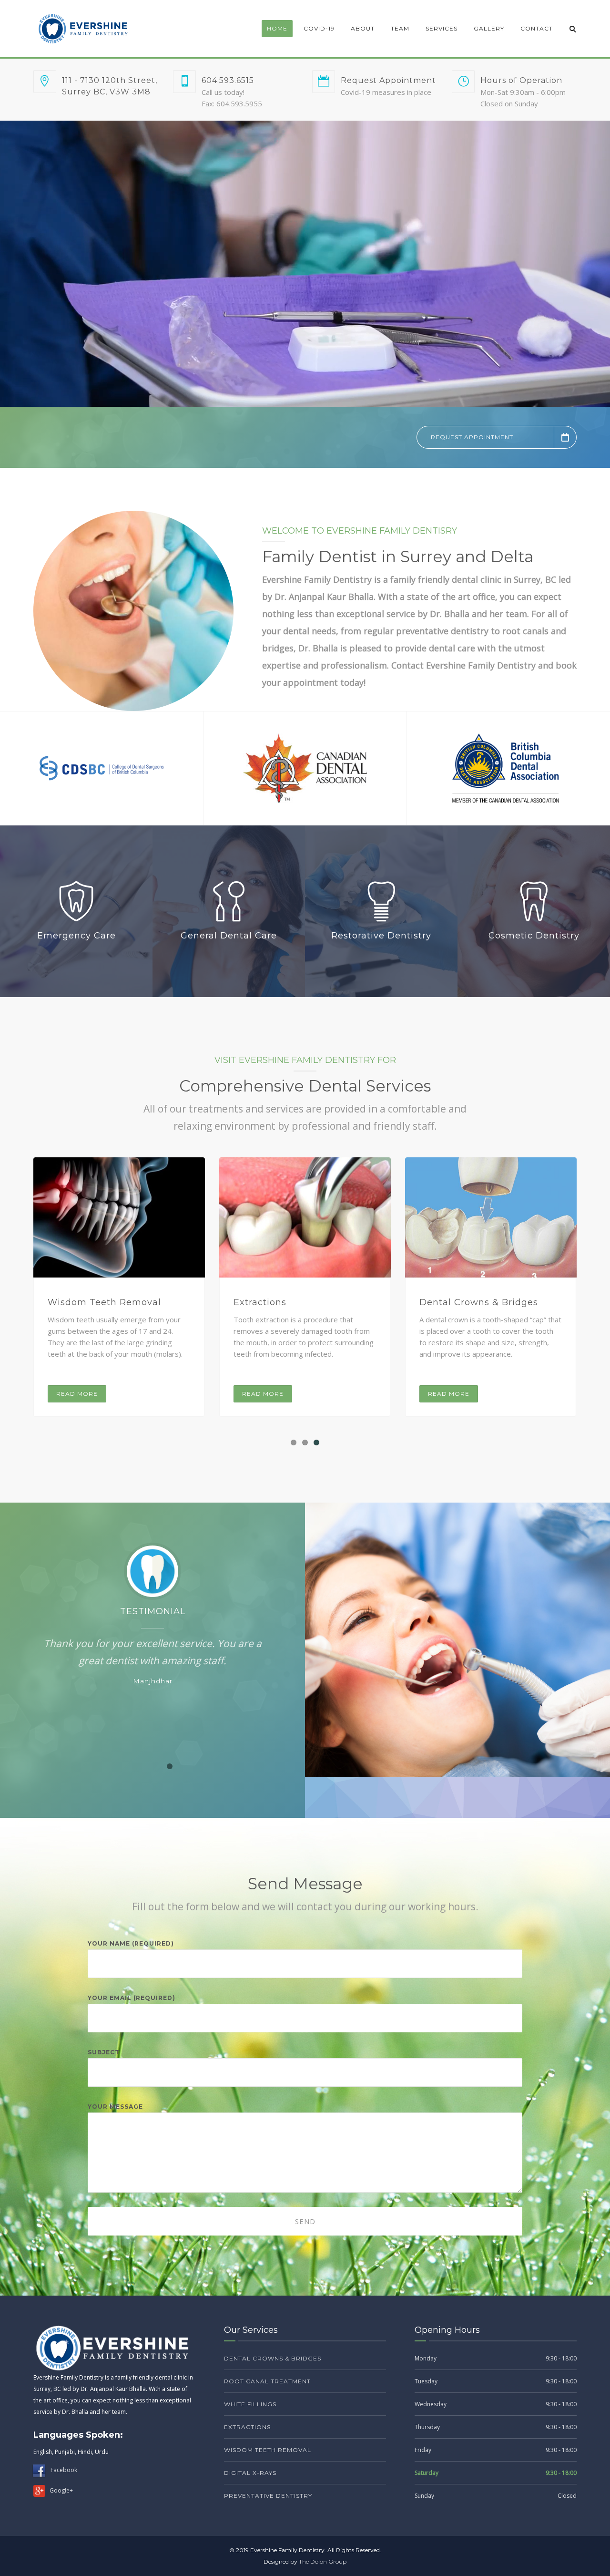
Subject (104, 2052)
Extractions (247, 2427)
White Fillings (266, 1302)
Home (277, 28)
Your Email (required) (132, 1998)
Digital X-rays (451, 1302)
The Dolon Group (323, 2561)
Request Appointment (472, 437)
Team (400, 28)
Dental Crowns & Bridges (273, 2358)
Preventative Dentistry (268, 2496)
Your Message (115, 2107)
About (363, 28)
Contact (537, 28)
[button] (294, 1443)
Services (442, 28)
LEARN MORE (481, 315)
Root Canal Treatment (100, 1302)
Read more (77, 1394)
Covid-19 (319, 28)
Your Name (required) (131, 1943)
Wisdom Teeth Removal (268, 2450)
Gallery (489, 28)
